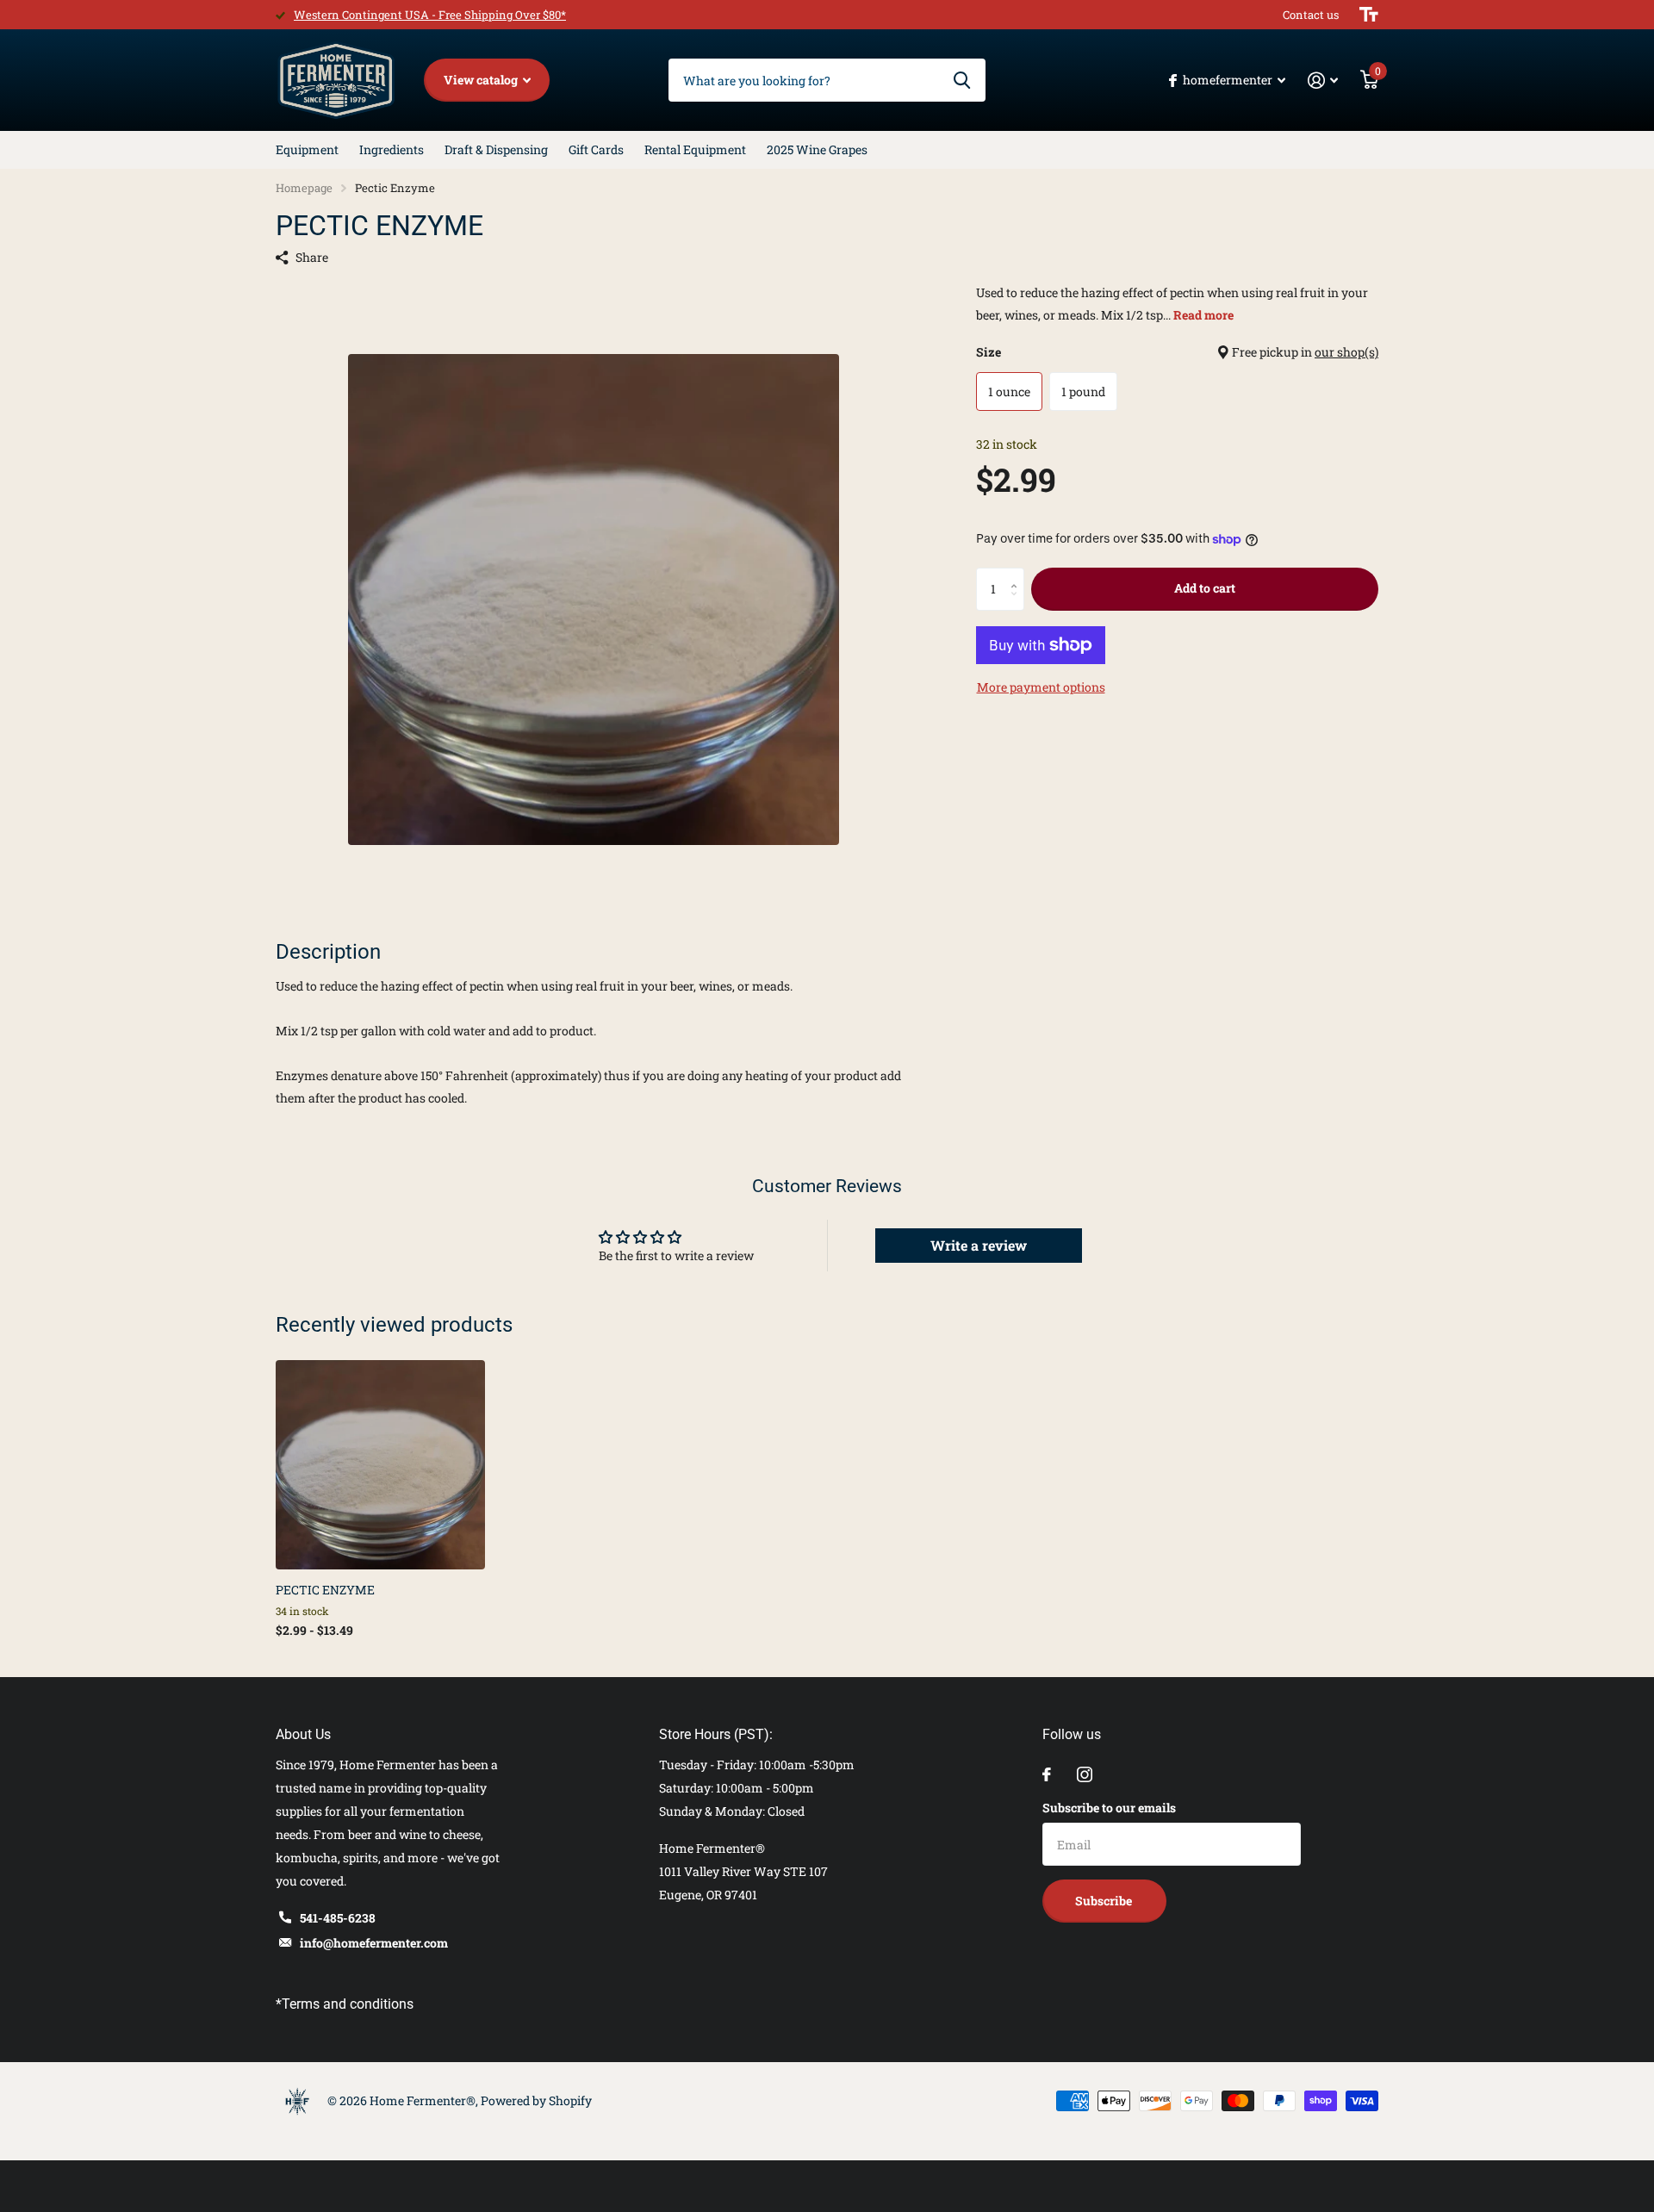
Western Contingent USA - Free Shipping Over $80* (430, 15)
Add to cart (1205, 588)
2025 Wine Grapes (817, 149)
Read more (1203, 315)
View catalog (482, 80)
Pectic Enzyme (325, 1590)
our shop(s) (1346, 352)
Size (1177, 352)
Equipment (307, 149)
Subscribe (1105, 1901)
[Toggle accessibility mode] (1369, 15)
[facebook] (1047, 1774)
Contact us (1311, 15)
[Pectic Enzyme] (380, 1465)
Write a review (979, 1245)
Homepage (304, 188)
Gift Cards (596, 149)
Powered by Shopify (536, 2100)
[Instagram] (1085, 1774)
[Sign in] (1323, 81)
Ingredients (392, 149)
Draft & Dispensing (496, 149)
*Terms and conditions (345, 2004)
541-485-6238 (338, 1918)
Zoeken (962, 80)
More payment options (1041, 687)
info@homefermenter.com (374, 1943)
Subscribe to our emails (1109, 1808)
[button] (1018, 574)
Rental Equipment (695, 149)
